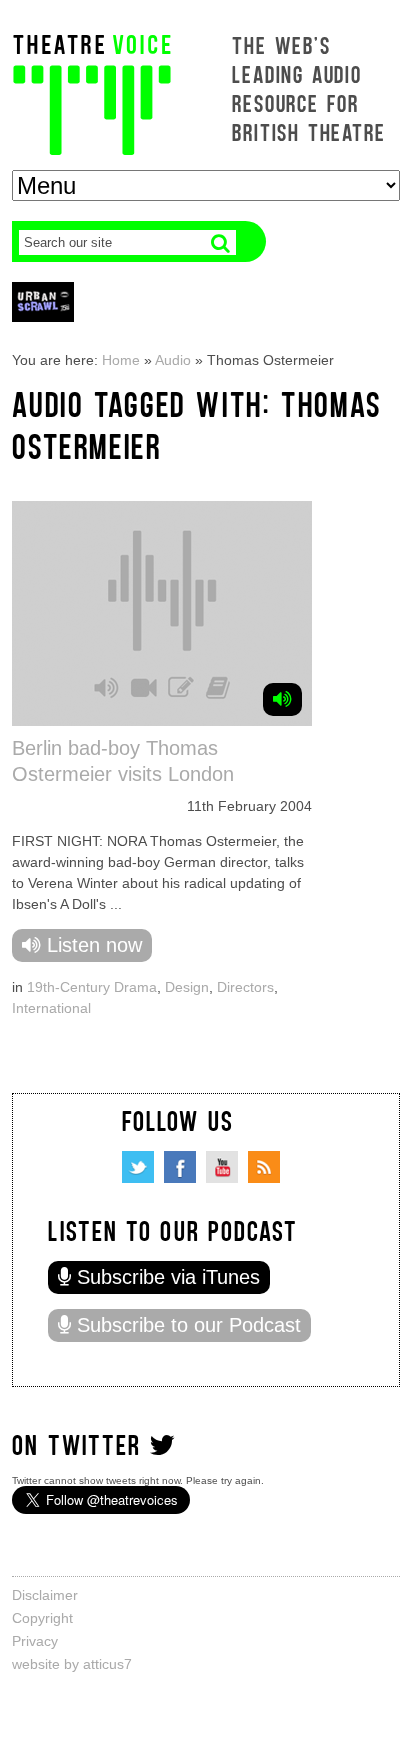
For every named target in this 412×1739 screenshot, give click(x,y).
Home (121, 360)
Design (187, 987)
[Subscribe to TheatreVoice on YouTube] (222, 1167)
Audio (173, 360)
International (51, 1008)
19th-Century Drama (92, 987)
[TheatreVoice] (92, 92)
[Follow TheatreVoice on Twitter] (138, 1167)
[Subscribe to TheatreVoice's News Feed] (264, 1167)
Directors (245, 987)
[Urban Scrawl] (43, 301)
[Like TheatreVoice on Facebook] (180, 1167)
